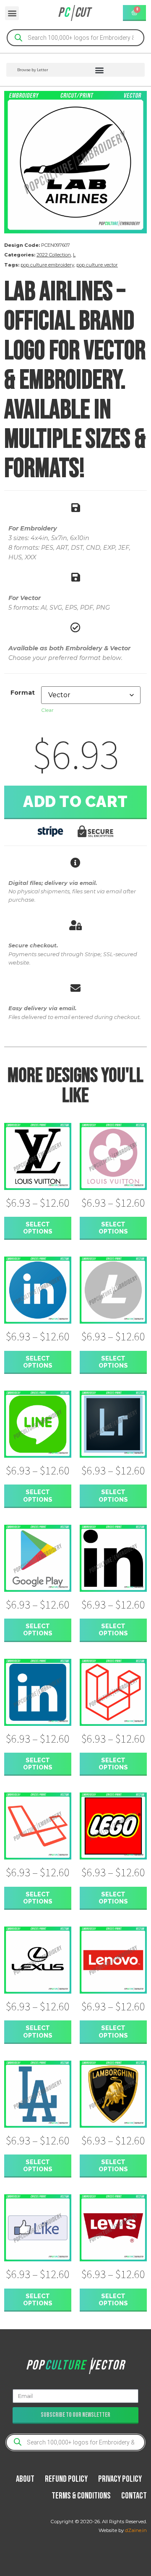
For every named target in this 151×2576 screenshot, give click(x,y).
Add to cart (75, 802)
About (25, 2479)
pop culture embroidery (47, 265)
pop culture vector (97, 265)
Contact (134, 2496)
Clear (47, 710)
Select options (38, 1228)
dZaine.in (136, 2530)
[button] (12, 13)
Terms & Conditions (81, 2496)
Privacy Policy (120, 2479)
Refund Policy (66, 2479)
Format (23, 693)
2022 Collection (54, 255)
